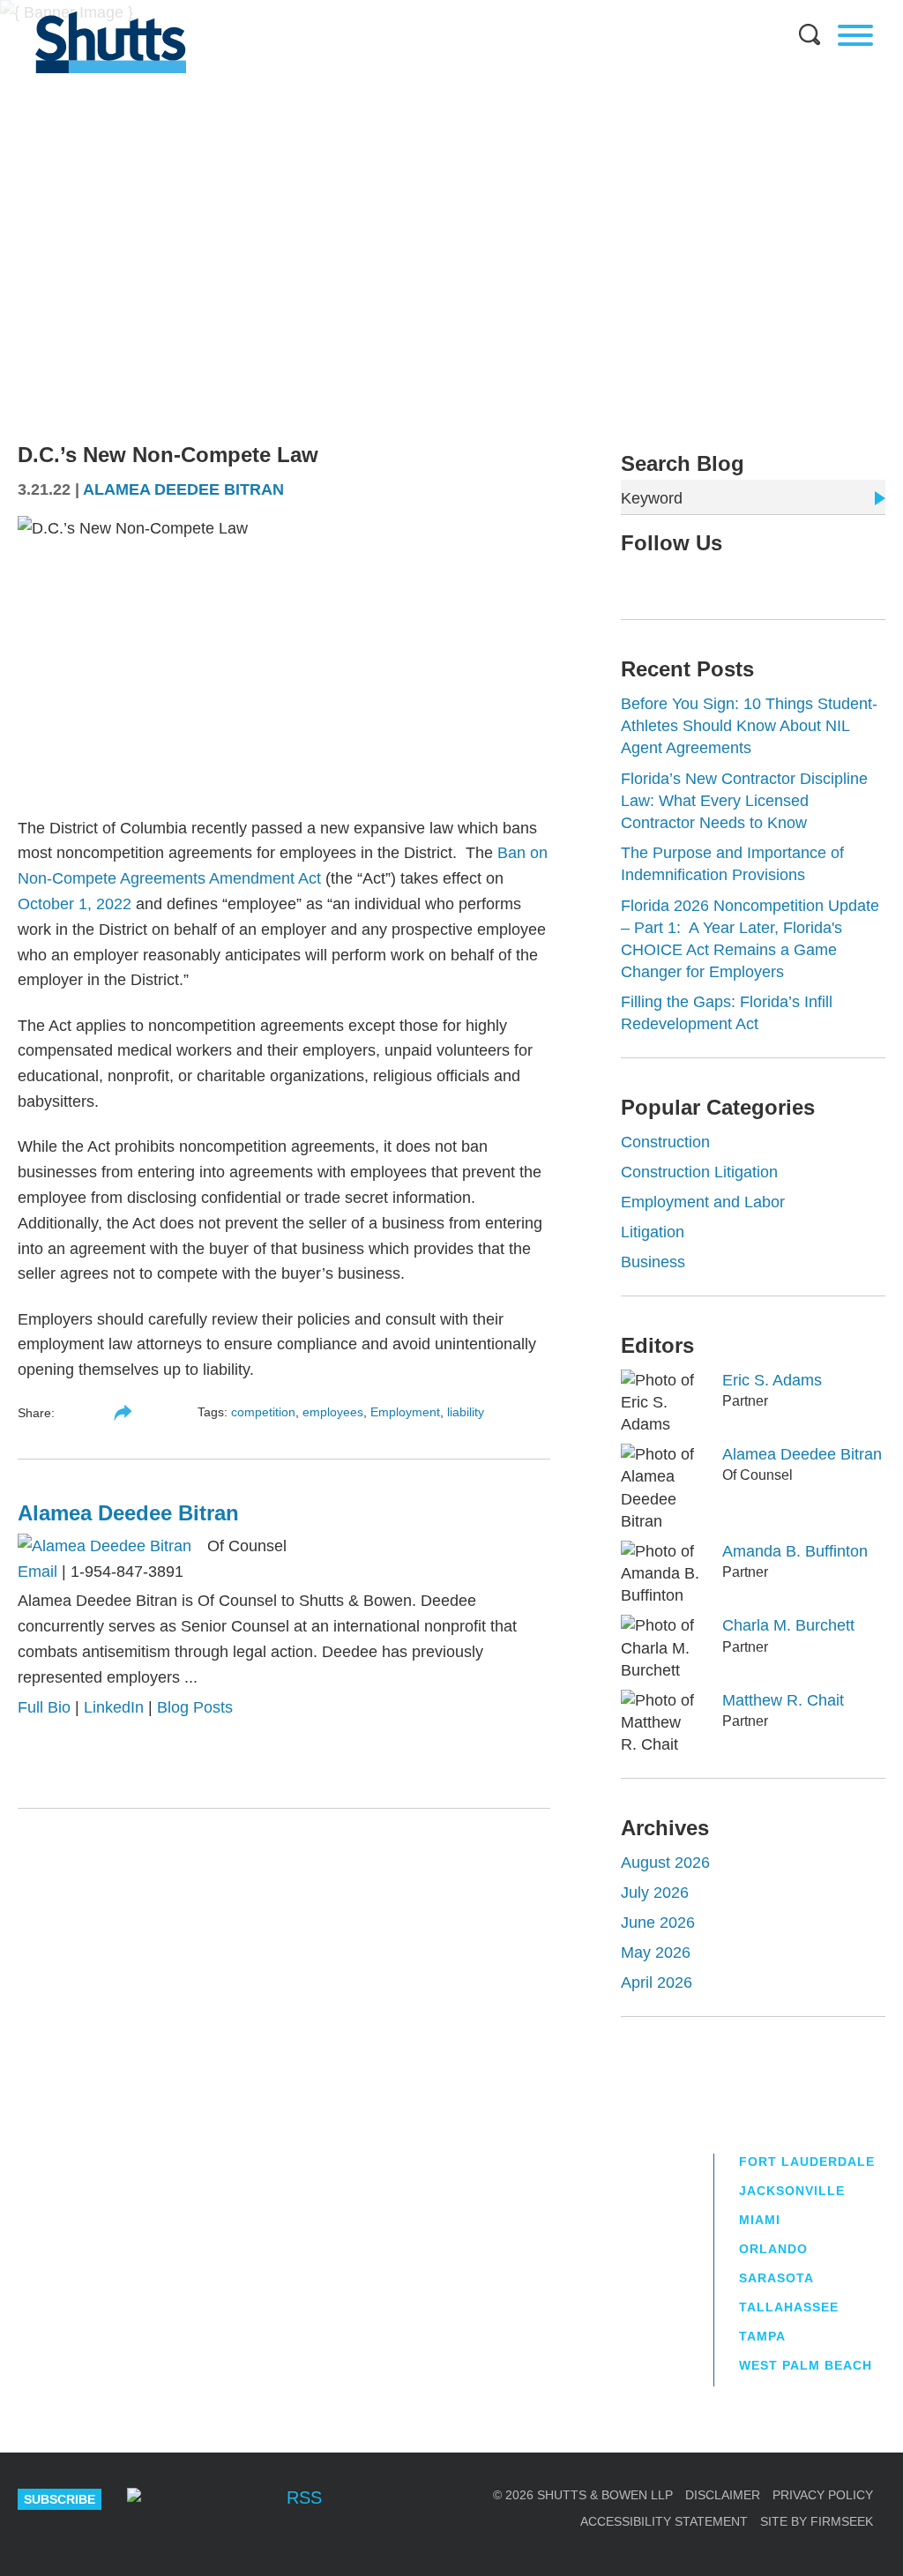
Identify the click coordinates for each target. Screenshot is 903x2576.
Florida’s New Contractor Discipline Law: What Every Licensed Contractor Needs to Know (744, 801)
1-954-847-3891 (127, 1572)
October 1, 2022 (75, 904)
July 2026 (655, 1893)
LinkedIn (114, 1707)
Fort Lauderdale (807, 2162)
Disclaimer (723, 2495)
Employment (405, 1412)
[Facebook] (254, 2499)
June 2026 (658, 1923)
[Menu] (855, 35)
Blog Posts (195, 1707)
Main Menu (438, 9)
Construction (665, 1142)
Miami (760, 2220)
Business (653, 1262)
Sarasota (776, 2278)
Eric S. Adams (772, 1380)
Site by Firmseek (817, 2521)
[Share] (123, 1413)
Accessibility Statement (664, 2521)
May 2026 (656, 1953)
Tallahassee (789, 2307)
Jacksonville (792, 2191)
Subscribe (60, 2499)
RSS (304, 2498)
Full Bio (44, 1707)
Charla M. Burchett (788, 1625)
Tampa (762, 2336)
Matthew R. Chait (783, 1700)
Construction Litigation (699, 1172)
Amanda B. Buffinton (795, 1551)
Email (37, 1572)
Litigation (653, 1232)
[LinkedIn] (684, 580)
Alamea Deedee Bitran (183, 489)
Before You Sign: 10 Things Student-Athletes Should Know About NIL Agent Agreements (749, 726)
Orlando (773, 2249)
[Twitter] (656, 580)
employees (333, 1412)
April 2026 (657, 1982)
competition (263, 1412)
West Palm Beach (806, 2365)
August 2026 (665, 1863)
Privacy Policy (823, 2495)
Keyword (652, 498)
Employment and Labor (703, 1202)
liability (466, 1412)
